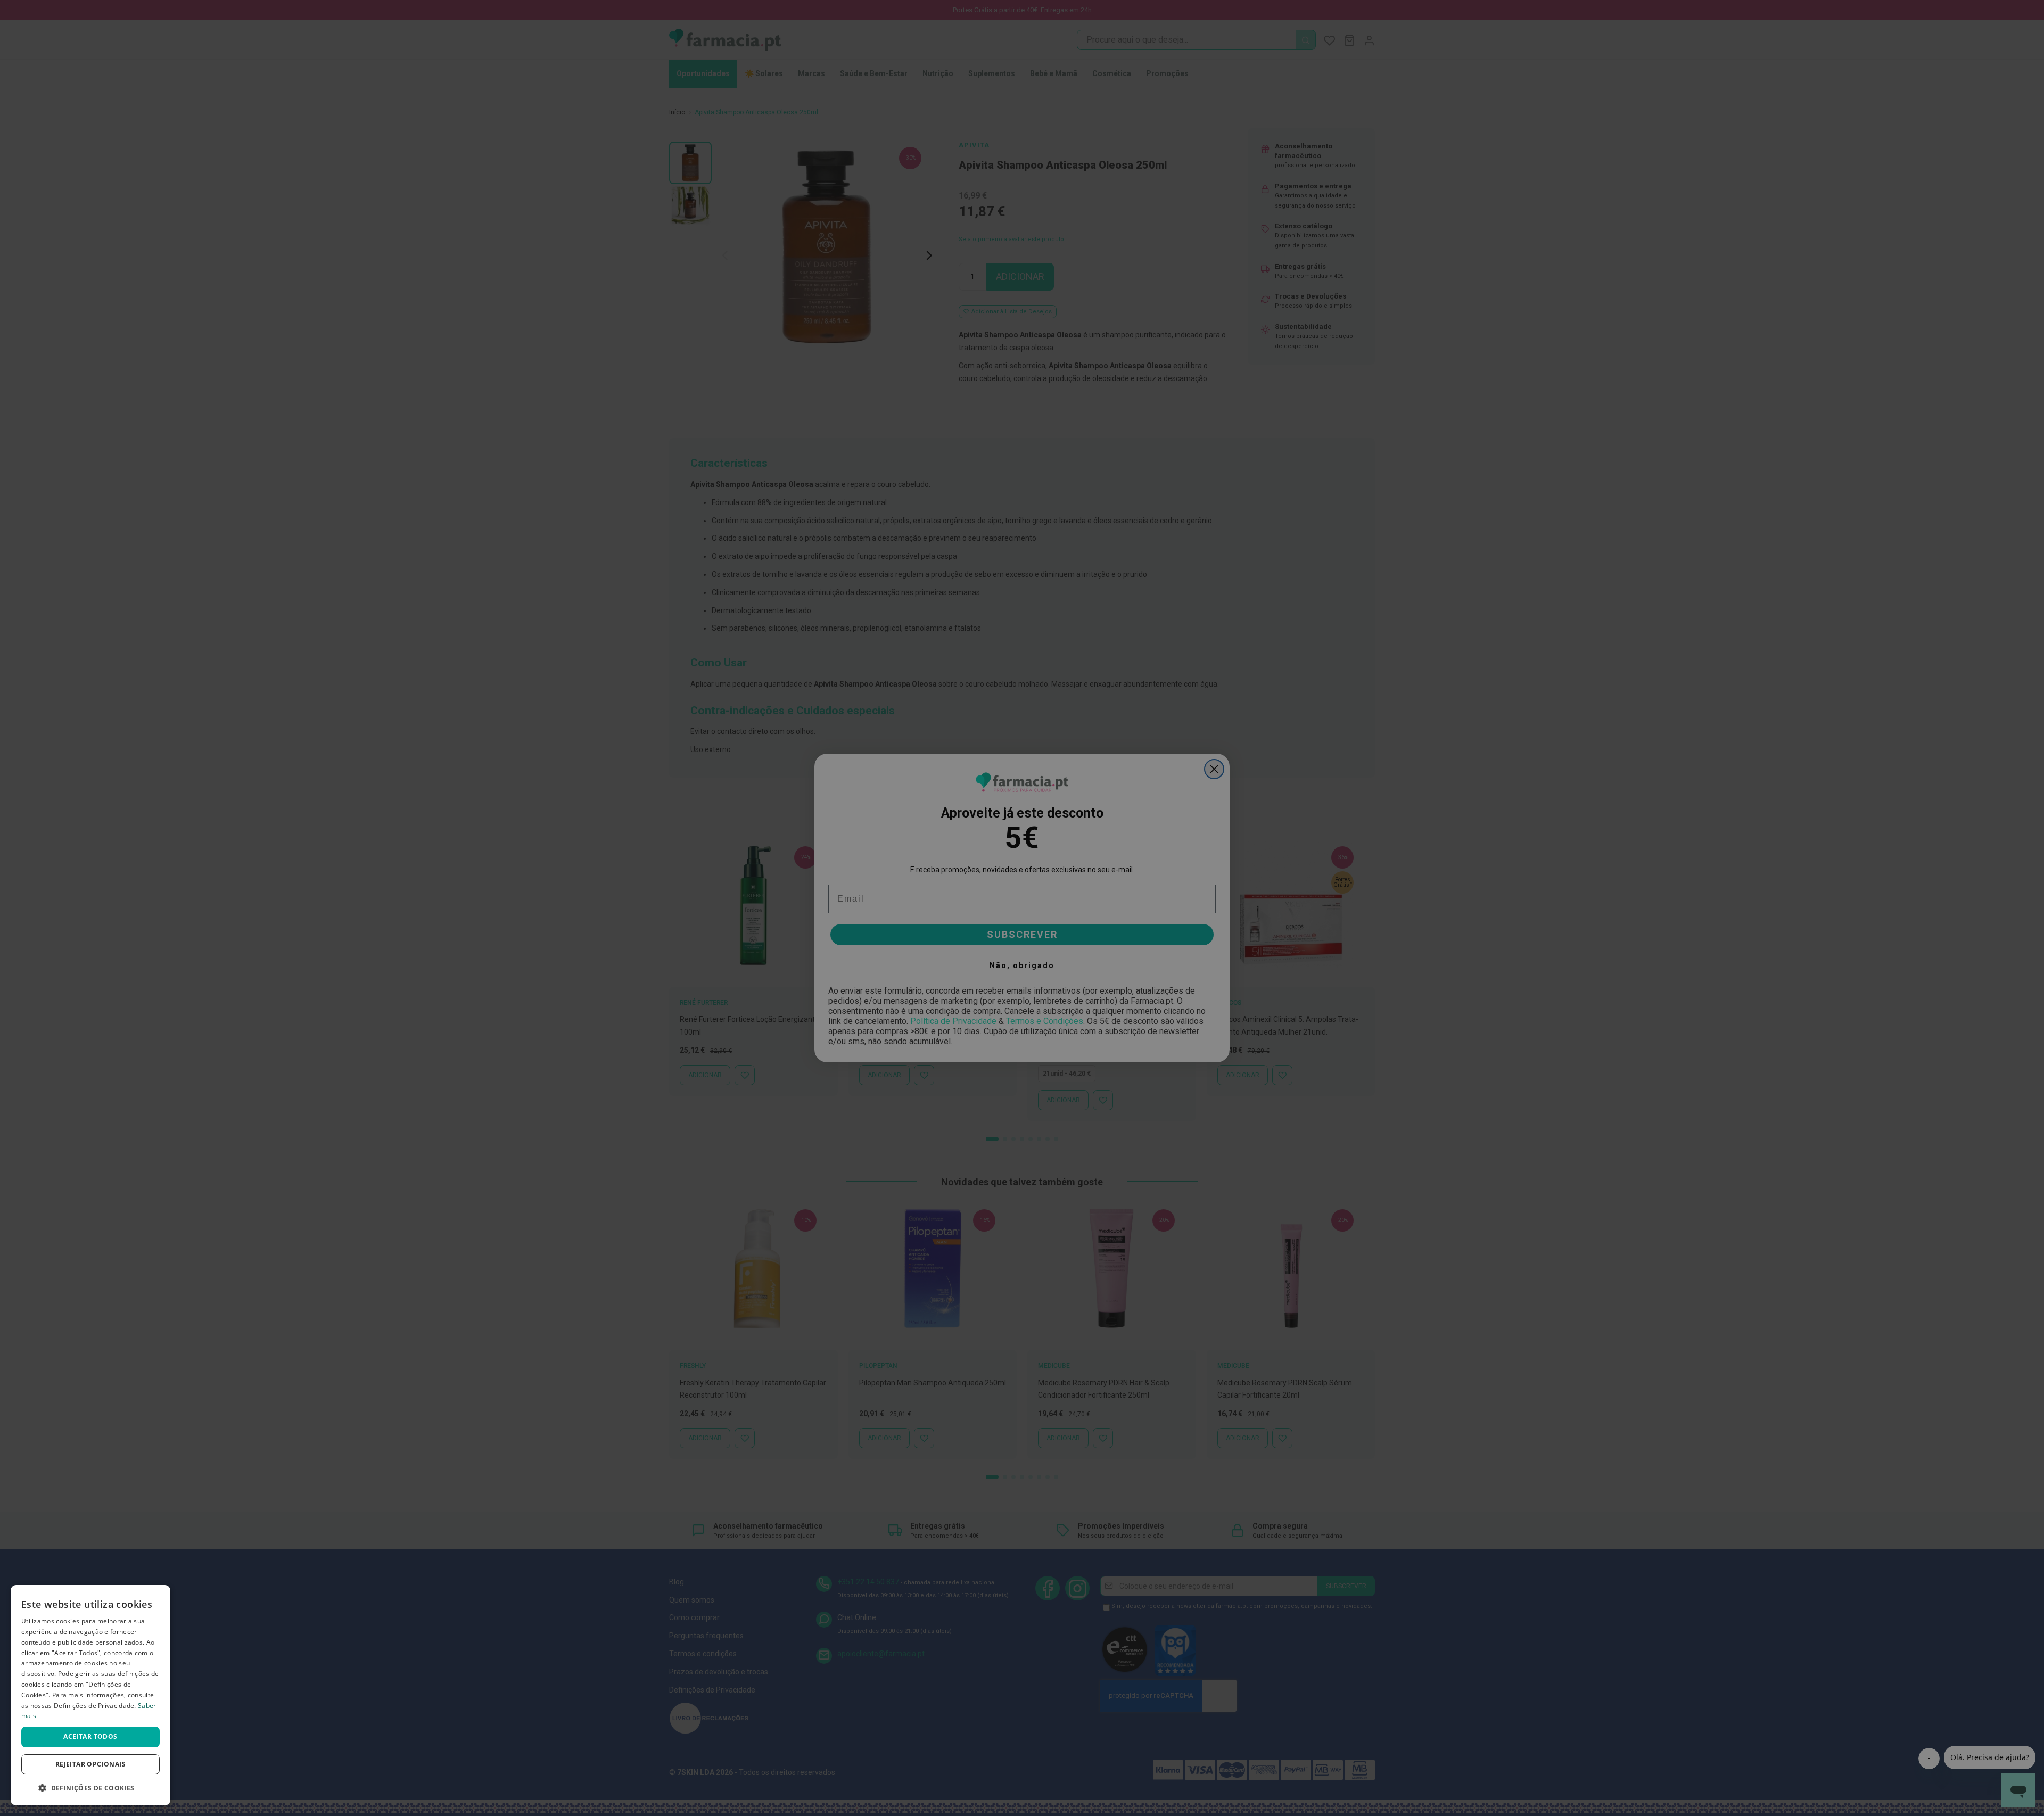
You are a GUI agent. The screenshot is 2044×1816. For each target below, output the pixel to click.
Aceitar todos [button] (90, 1736)
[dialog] (90, 1695)
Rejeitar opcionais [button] (90, 1764)
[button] (90, 1788)
